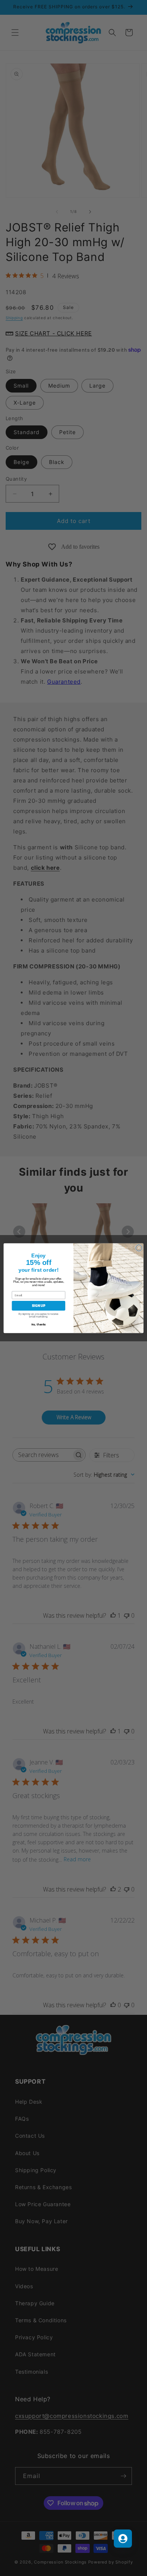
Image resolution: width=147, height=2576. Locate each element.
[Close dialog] (139, 1248)
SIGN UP (38, 1305)
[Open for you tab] (123, 2539)
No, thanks (38, 1324)
